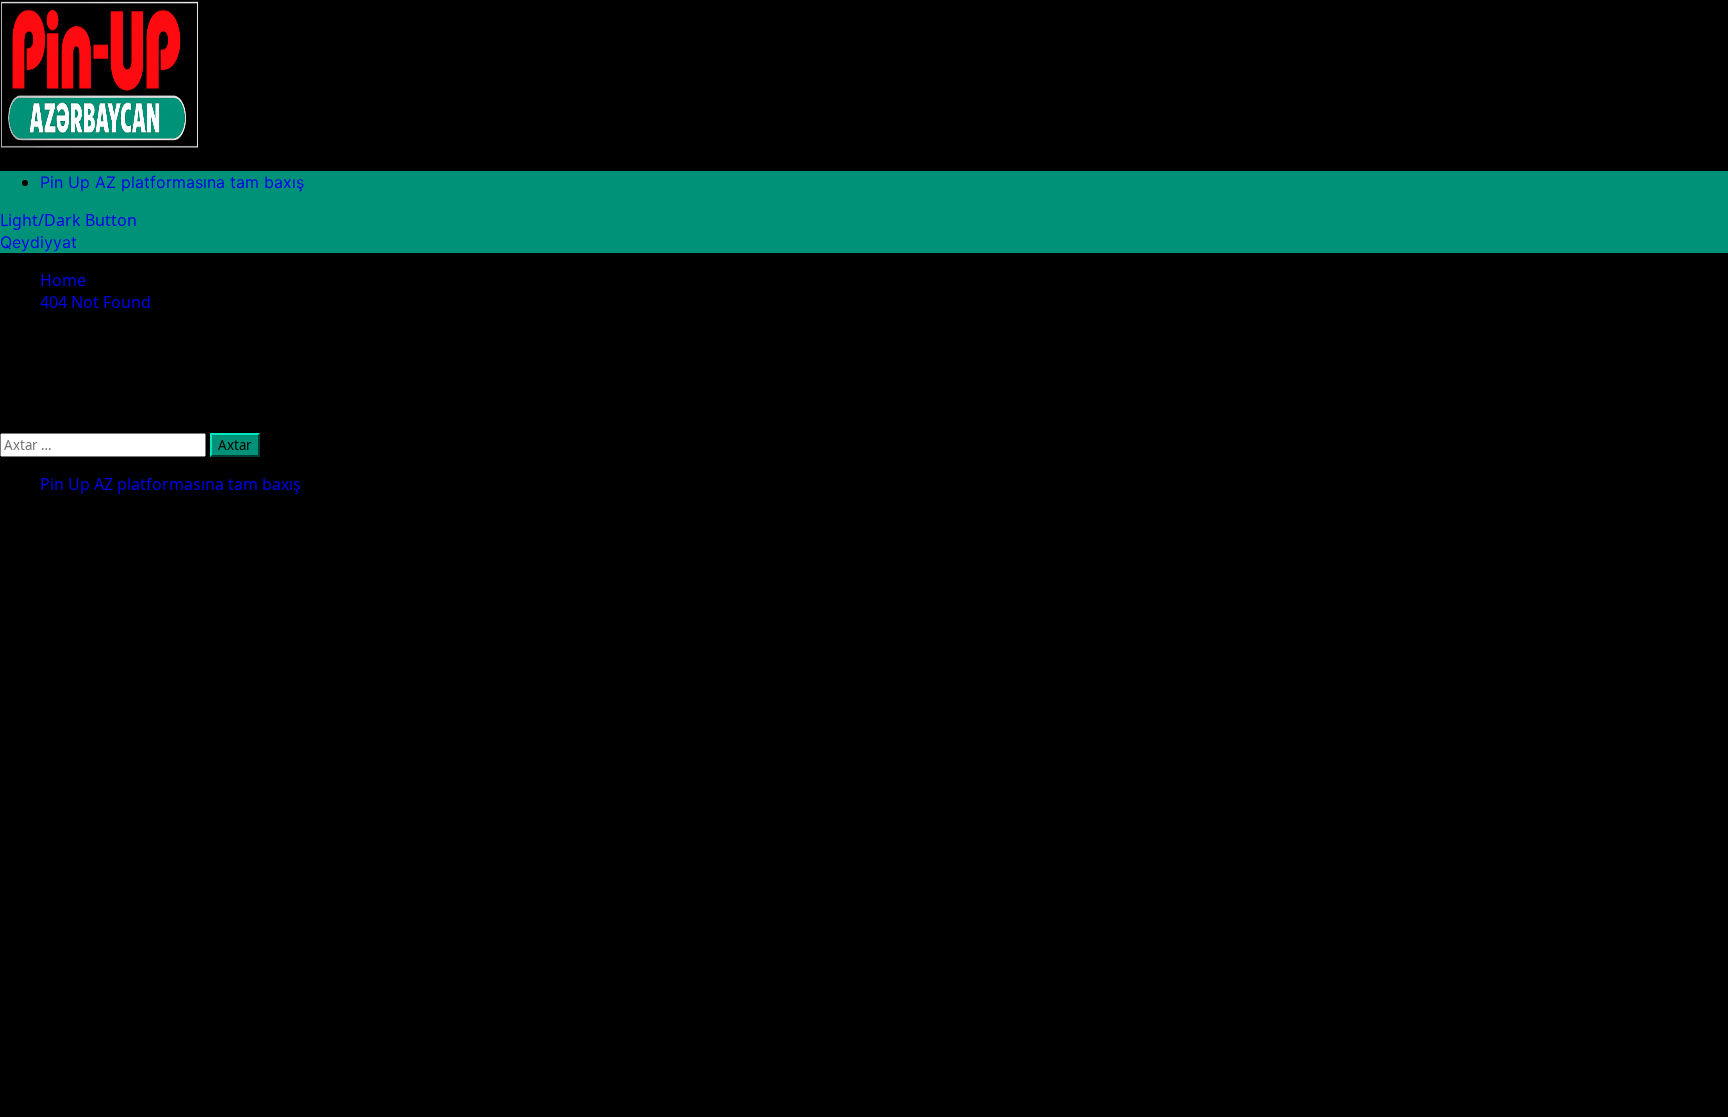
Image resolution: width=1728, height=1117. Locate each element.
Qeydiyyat (38, 242)
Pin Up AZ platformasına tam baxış (172, 182)
